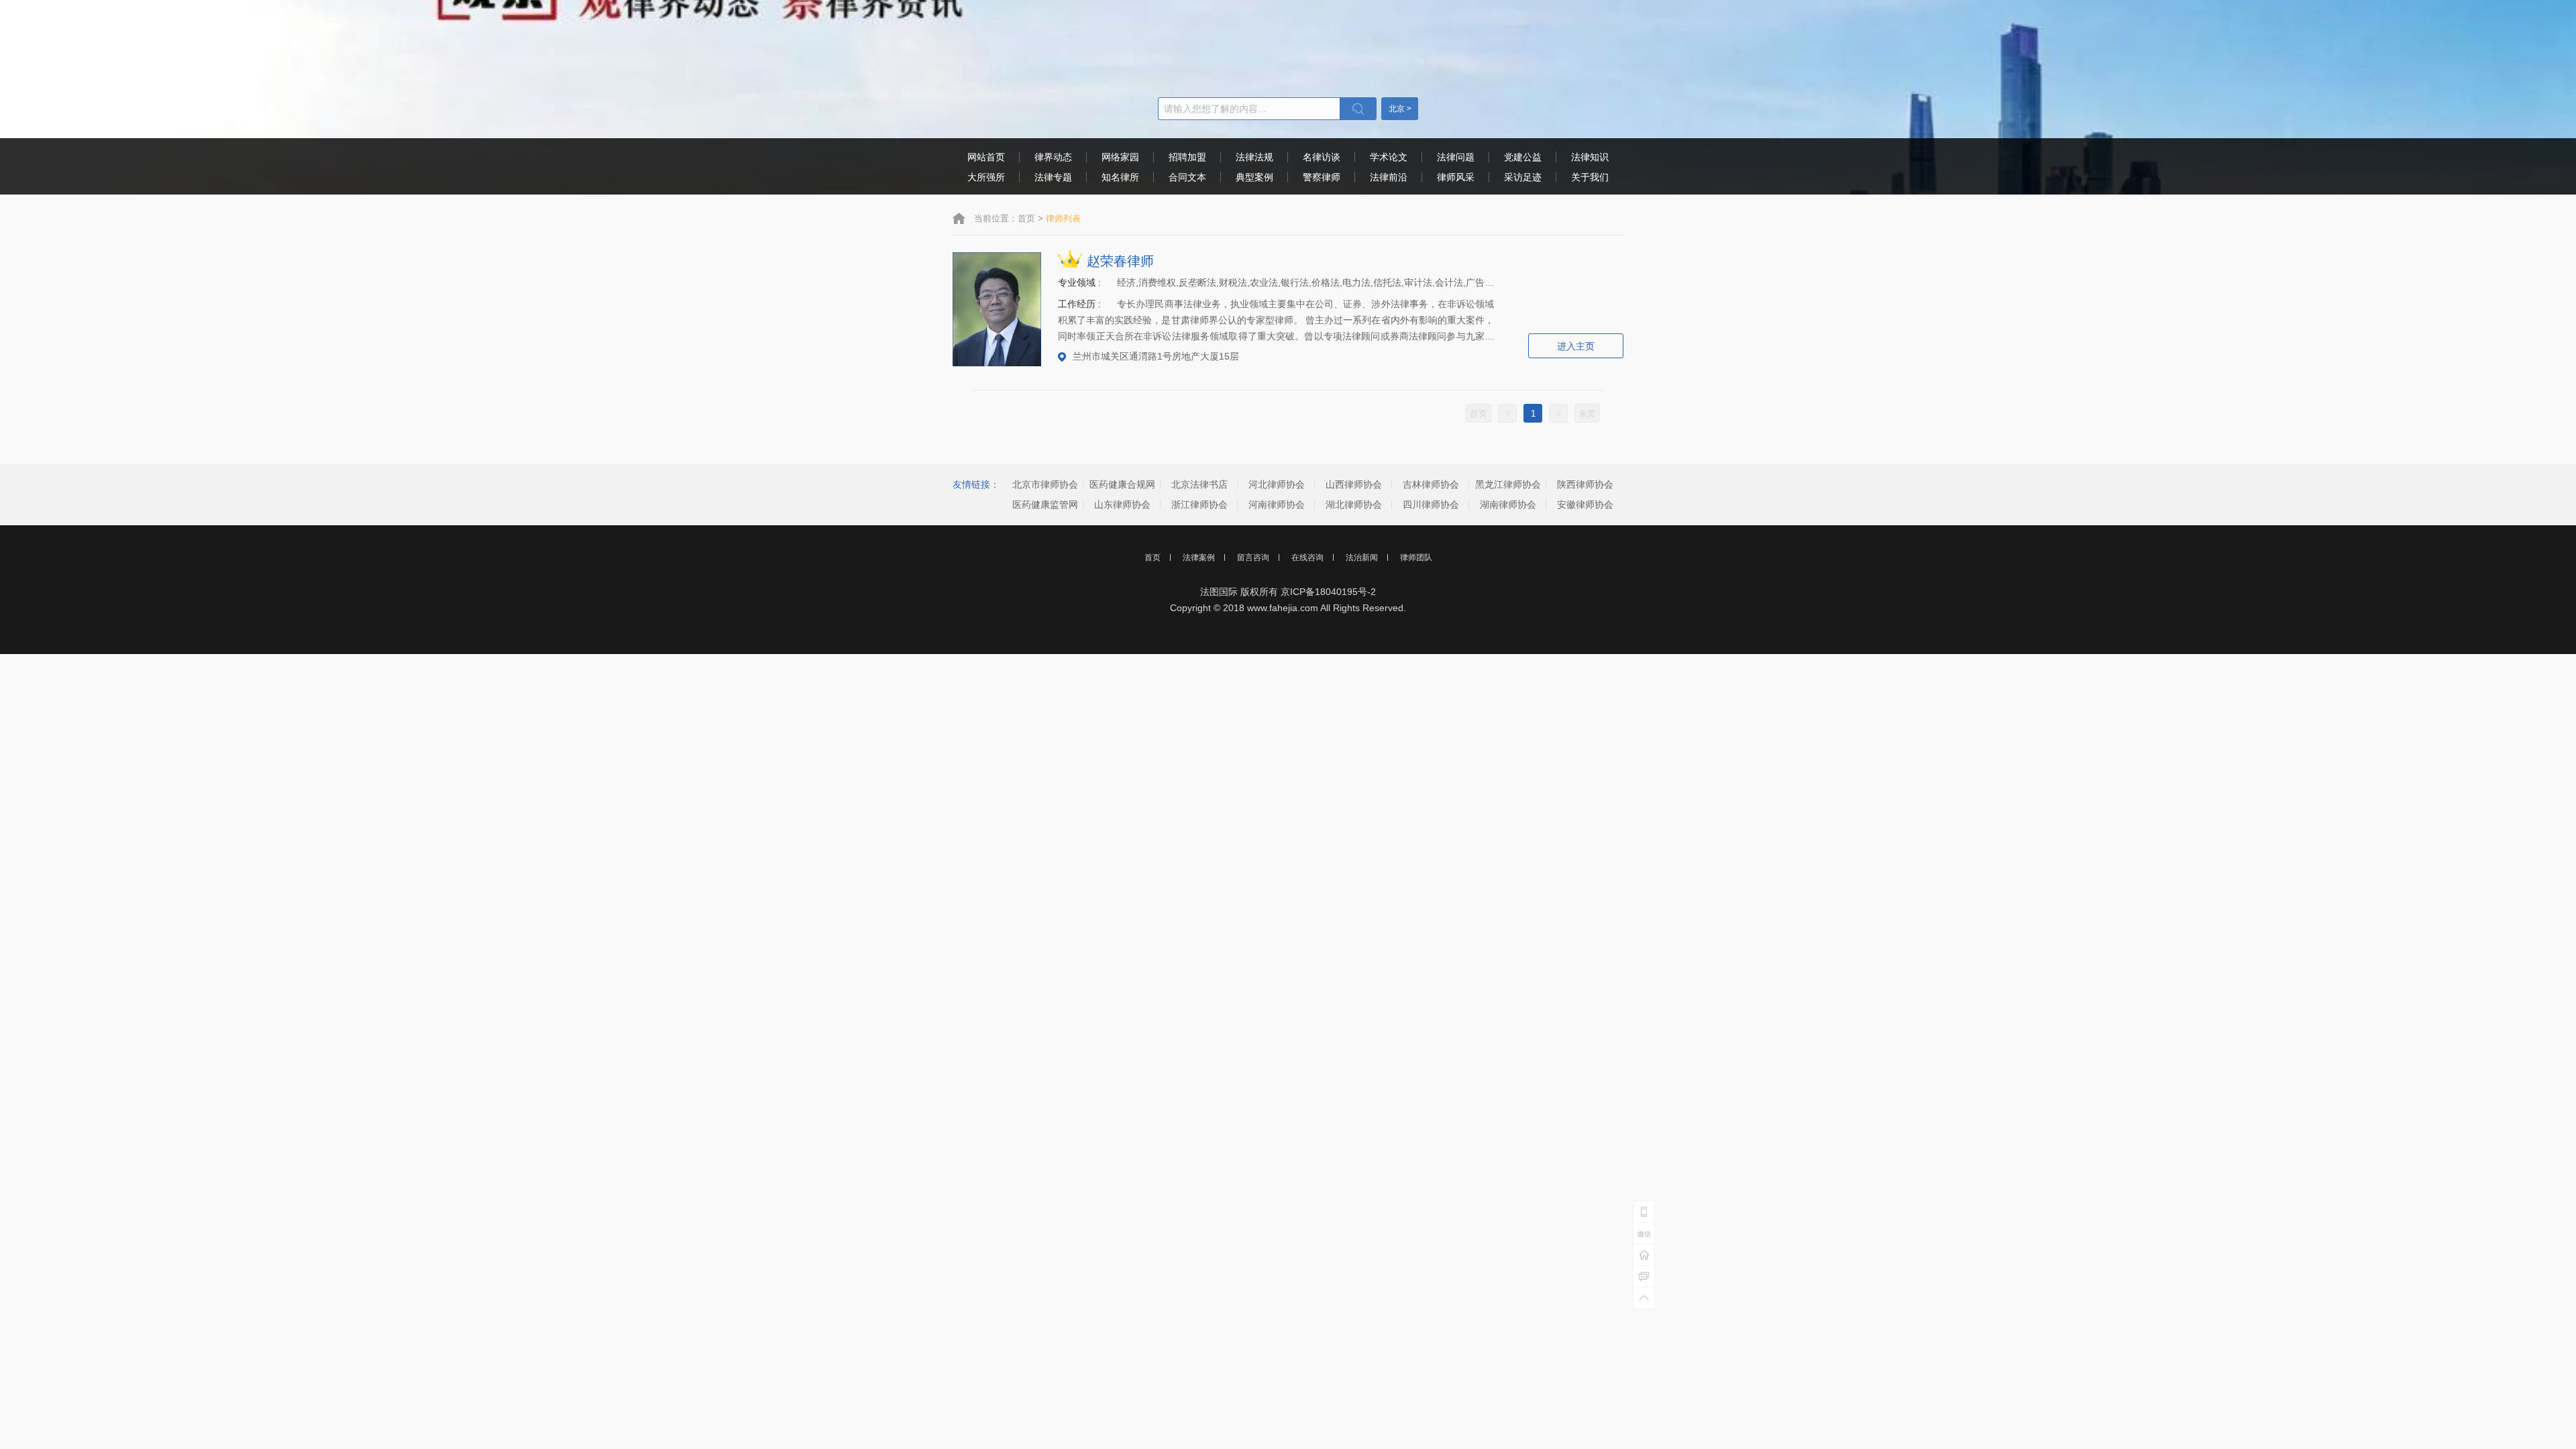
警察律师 (1322, 177)
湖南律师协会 (1508, 504)
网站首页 (986, 157)
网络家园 (1120, 157)
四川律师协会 (1431, 504)
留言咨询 (1253, 557)
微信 (1644, 1234)
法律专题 (1053, 177)
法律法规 (1254, 157)
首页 (1026, 218)
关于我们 (1590, 177)
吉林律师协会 (1431, 484)
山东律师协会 (1122, 504)
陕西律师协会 (1585, 484)
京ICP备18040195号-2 (1328, 592)
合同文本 (1187, 177)
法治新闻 (1362, 557)
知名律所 (1120, 177)
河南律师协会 (1277, 504)
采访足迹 (1523, 177)
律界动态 (1053, 157)
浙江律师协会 (1199, 504)
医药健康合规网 (1122, 484)
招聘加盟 (1187, 157)
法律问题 (1456, 157)
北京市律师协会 (1045, 484)
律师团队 (1416, 557)
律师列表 (1063, 218)
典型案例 (1254, 177)
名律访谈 (1322, 157)
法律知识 (1590, 157)
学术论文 (1389, 157)
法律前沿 (1389, 177)
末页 (1587, 414)
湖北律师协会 (1354, 504)
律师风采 (1456, 177)
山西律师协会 (1354, 484)
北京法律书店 (1199, 484)
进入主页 (1576, 346)
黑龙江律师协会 (1508, 484)
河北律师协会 (1277, 484)
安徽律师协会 (1585, 504)
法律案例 (1199, 557)
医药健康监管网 (1045, 504)
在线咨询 (1307, 557)
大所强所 (986, 177)
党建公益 (1523, 157)
